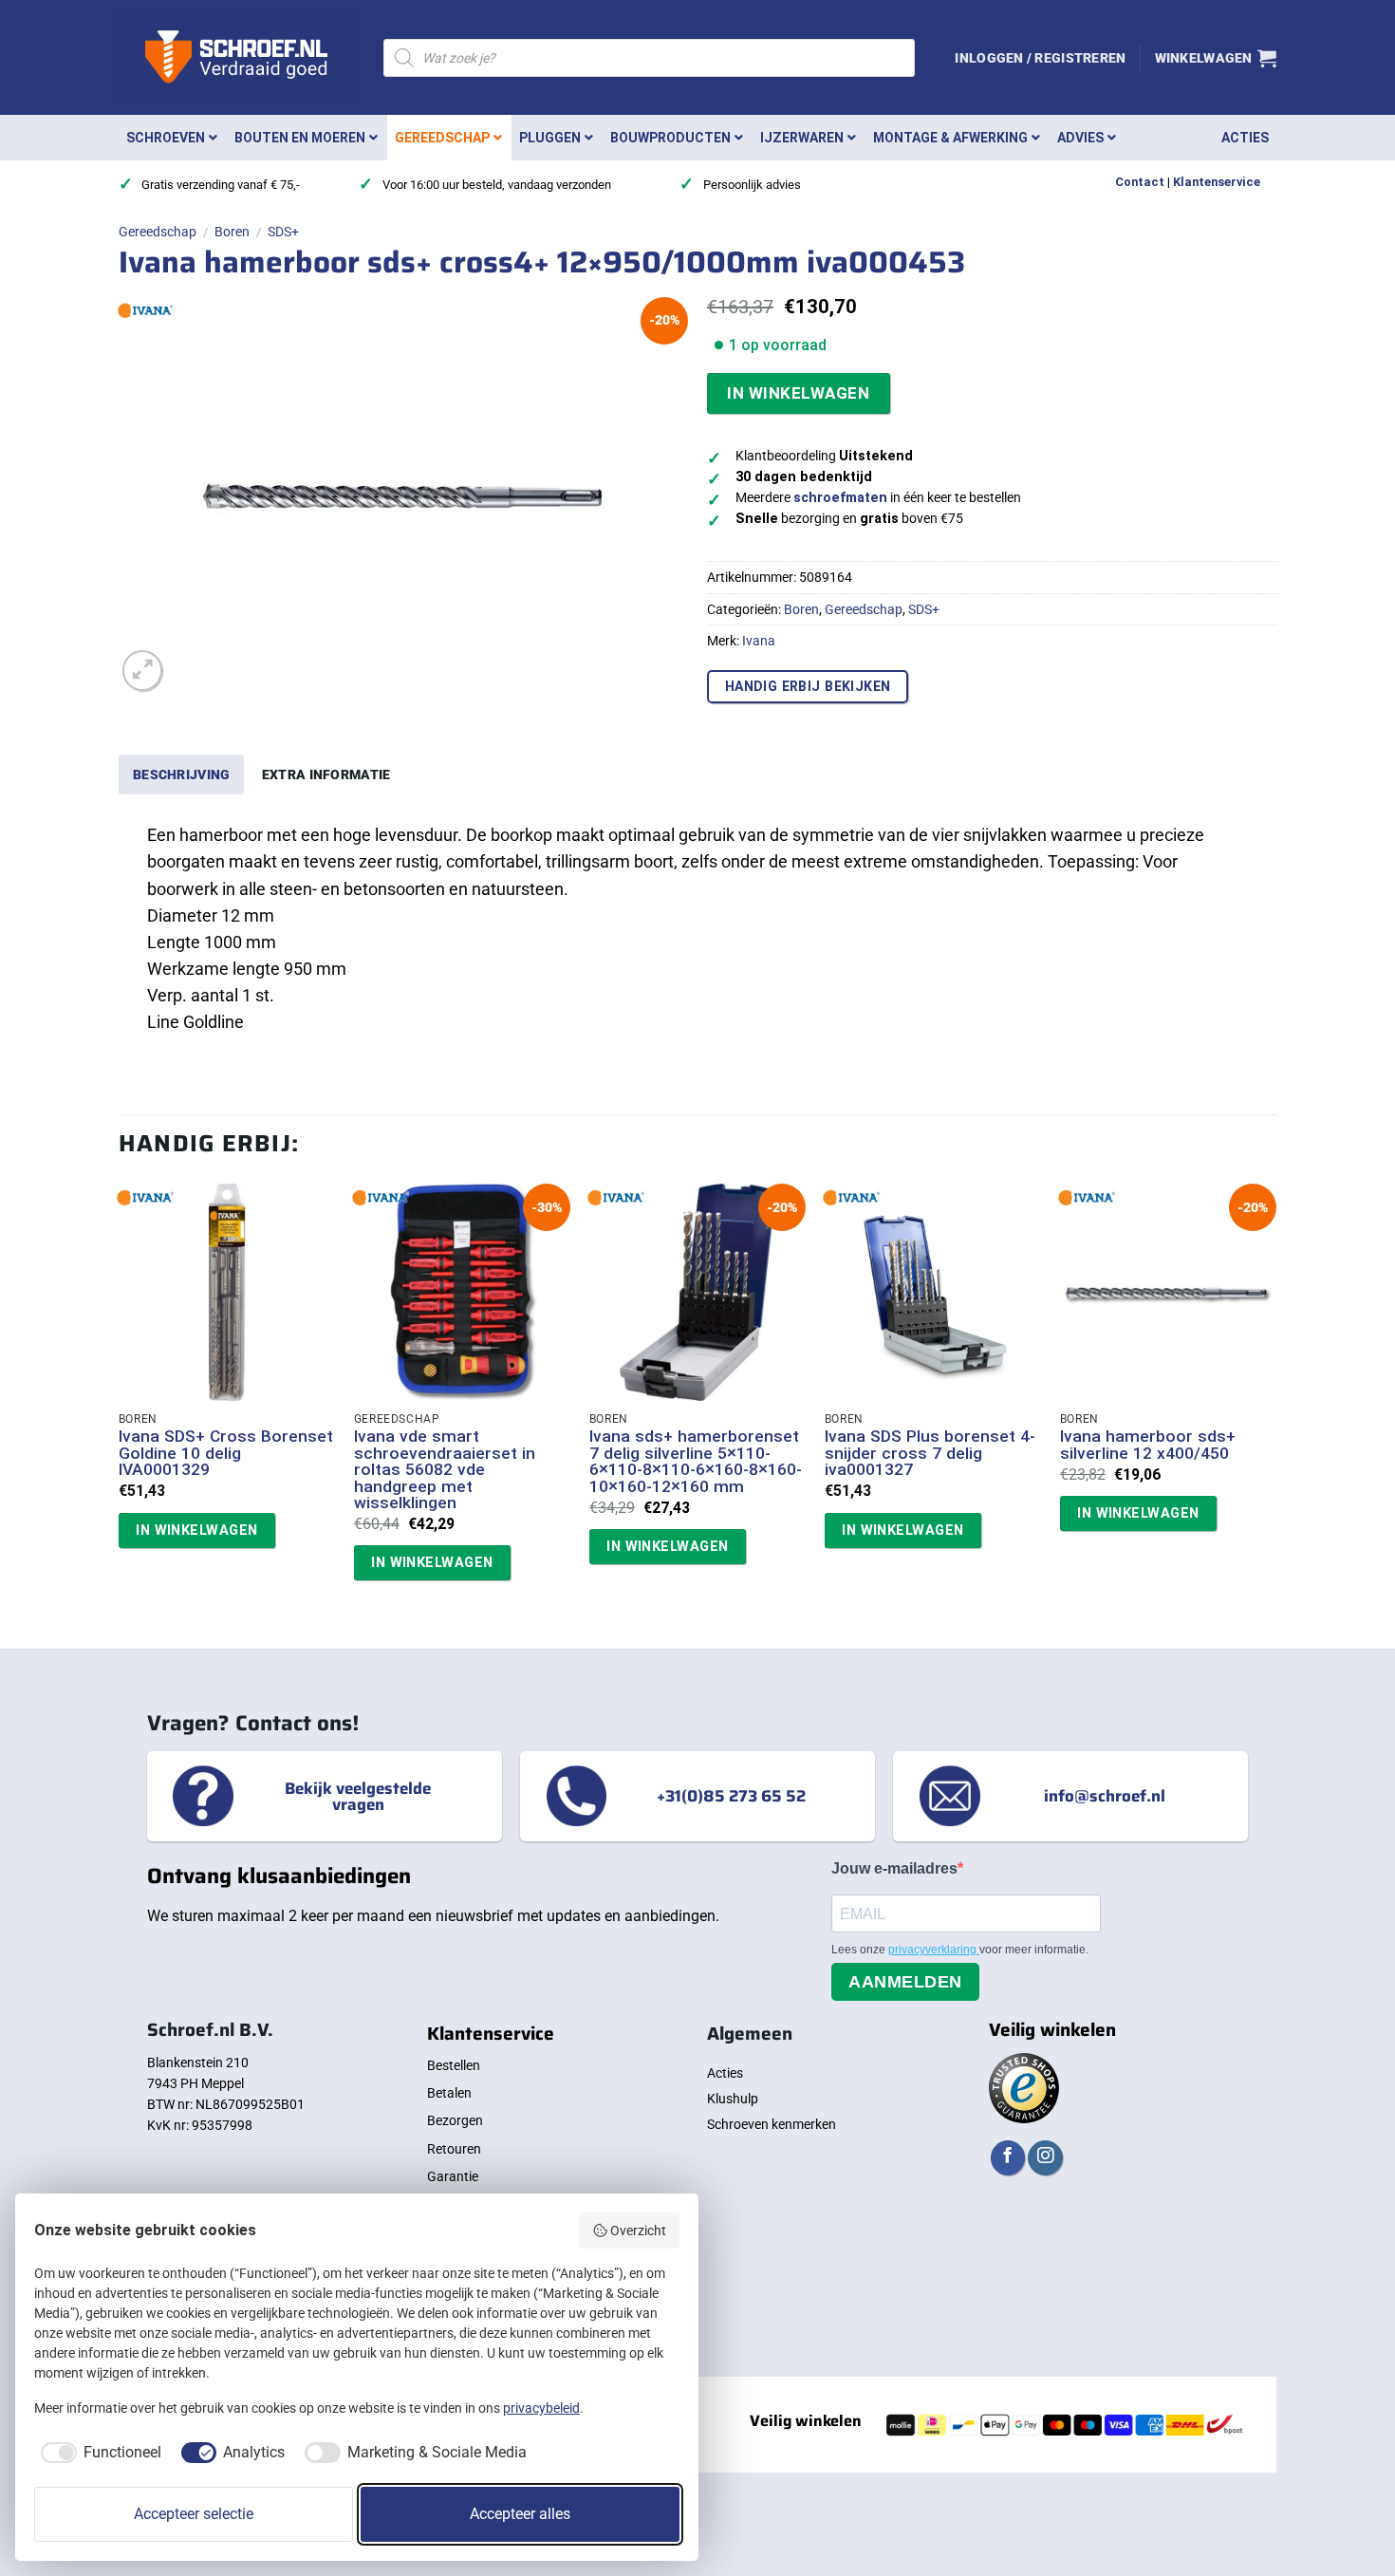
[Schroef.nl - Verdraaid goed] (237, 58)
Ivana (759, 641)
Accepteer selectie (194, 2514)
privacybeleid (541, 2408)
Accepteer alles (520, 2514)
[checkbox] (98, 2453)
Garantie (453, 2176)
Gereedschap (158, 232)
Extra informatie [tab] (326, 775)
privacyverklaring (934, 1950)
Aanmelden (905, 1982)
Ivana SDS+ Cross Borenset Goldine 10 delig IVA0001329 (226, 1453)
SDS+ (283, 232)
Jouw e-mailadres (894, 1868)
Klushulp (733, 2099)
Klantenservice (1217, 182)
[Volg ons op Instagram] (1045, 2158)
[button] (1040, 58)
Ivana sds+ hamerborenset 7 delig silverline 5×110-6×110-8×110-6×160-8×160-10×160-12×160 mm (696, 1462)
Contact (1140, 182)
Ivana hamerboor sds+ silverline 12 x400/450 (1148, 1445)
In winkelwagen (798, 393)
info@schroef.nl (1105, 1796)
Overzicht (638, 2231)
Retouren (454, 2149)
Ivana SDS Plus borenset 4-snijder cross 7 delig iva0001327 (930, 1453)
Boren (232, 232)
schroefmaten (840, 498)
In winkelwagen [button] (196, 1530)
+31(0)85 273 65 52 (731, 1796)
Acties (725, 2073)
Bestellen (454, 2065)
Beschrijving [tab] (181, 775)
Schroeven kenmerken (772, 2124)
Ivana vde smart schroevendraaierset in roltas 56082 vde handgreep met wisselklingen (445, 1470)
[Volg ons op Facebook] (1008, 2158)
